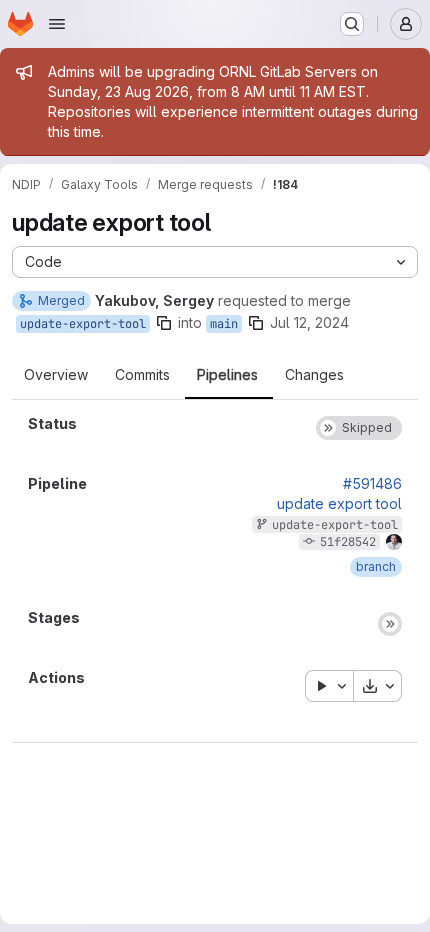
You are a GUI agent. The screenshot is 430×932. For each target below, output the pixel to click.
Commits (142, 375)
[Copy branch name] (164, 323)
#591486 (372, 484)
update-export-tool (83, 324)
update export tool (339, 504)
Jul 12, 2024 (309, 322)
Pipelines (227, 375)
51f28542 (348, 542)
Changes (314, 375)
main (224, 324)
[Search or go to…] (352, 24)
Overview (56, 375)
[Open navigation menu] (57, 24)
